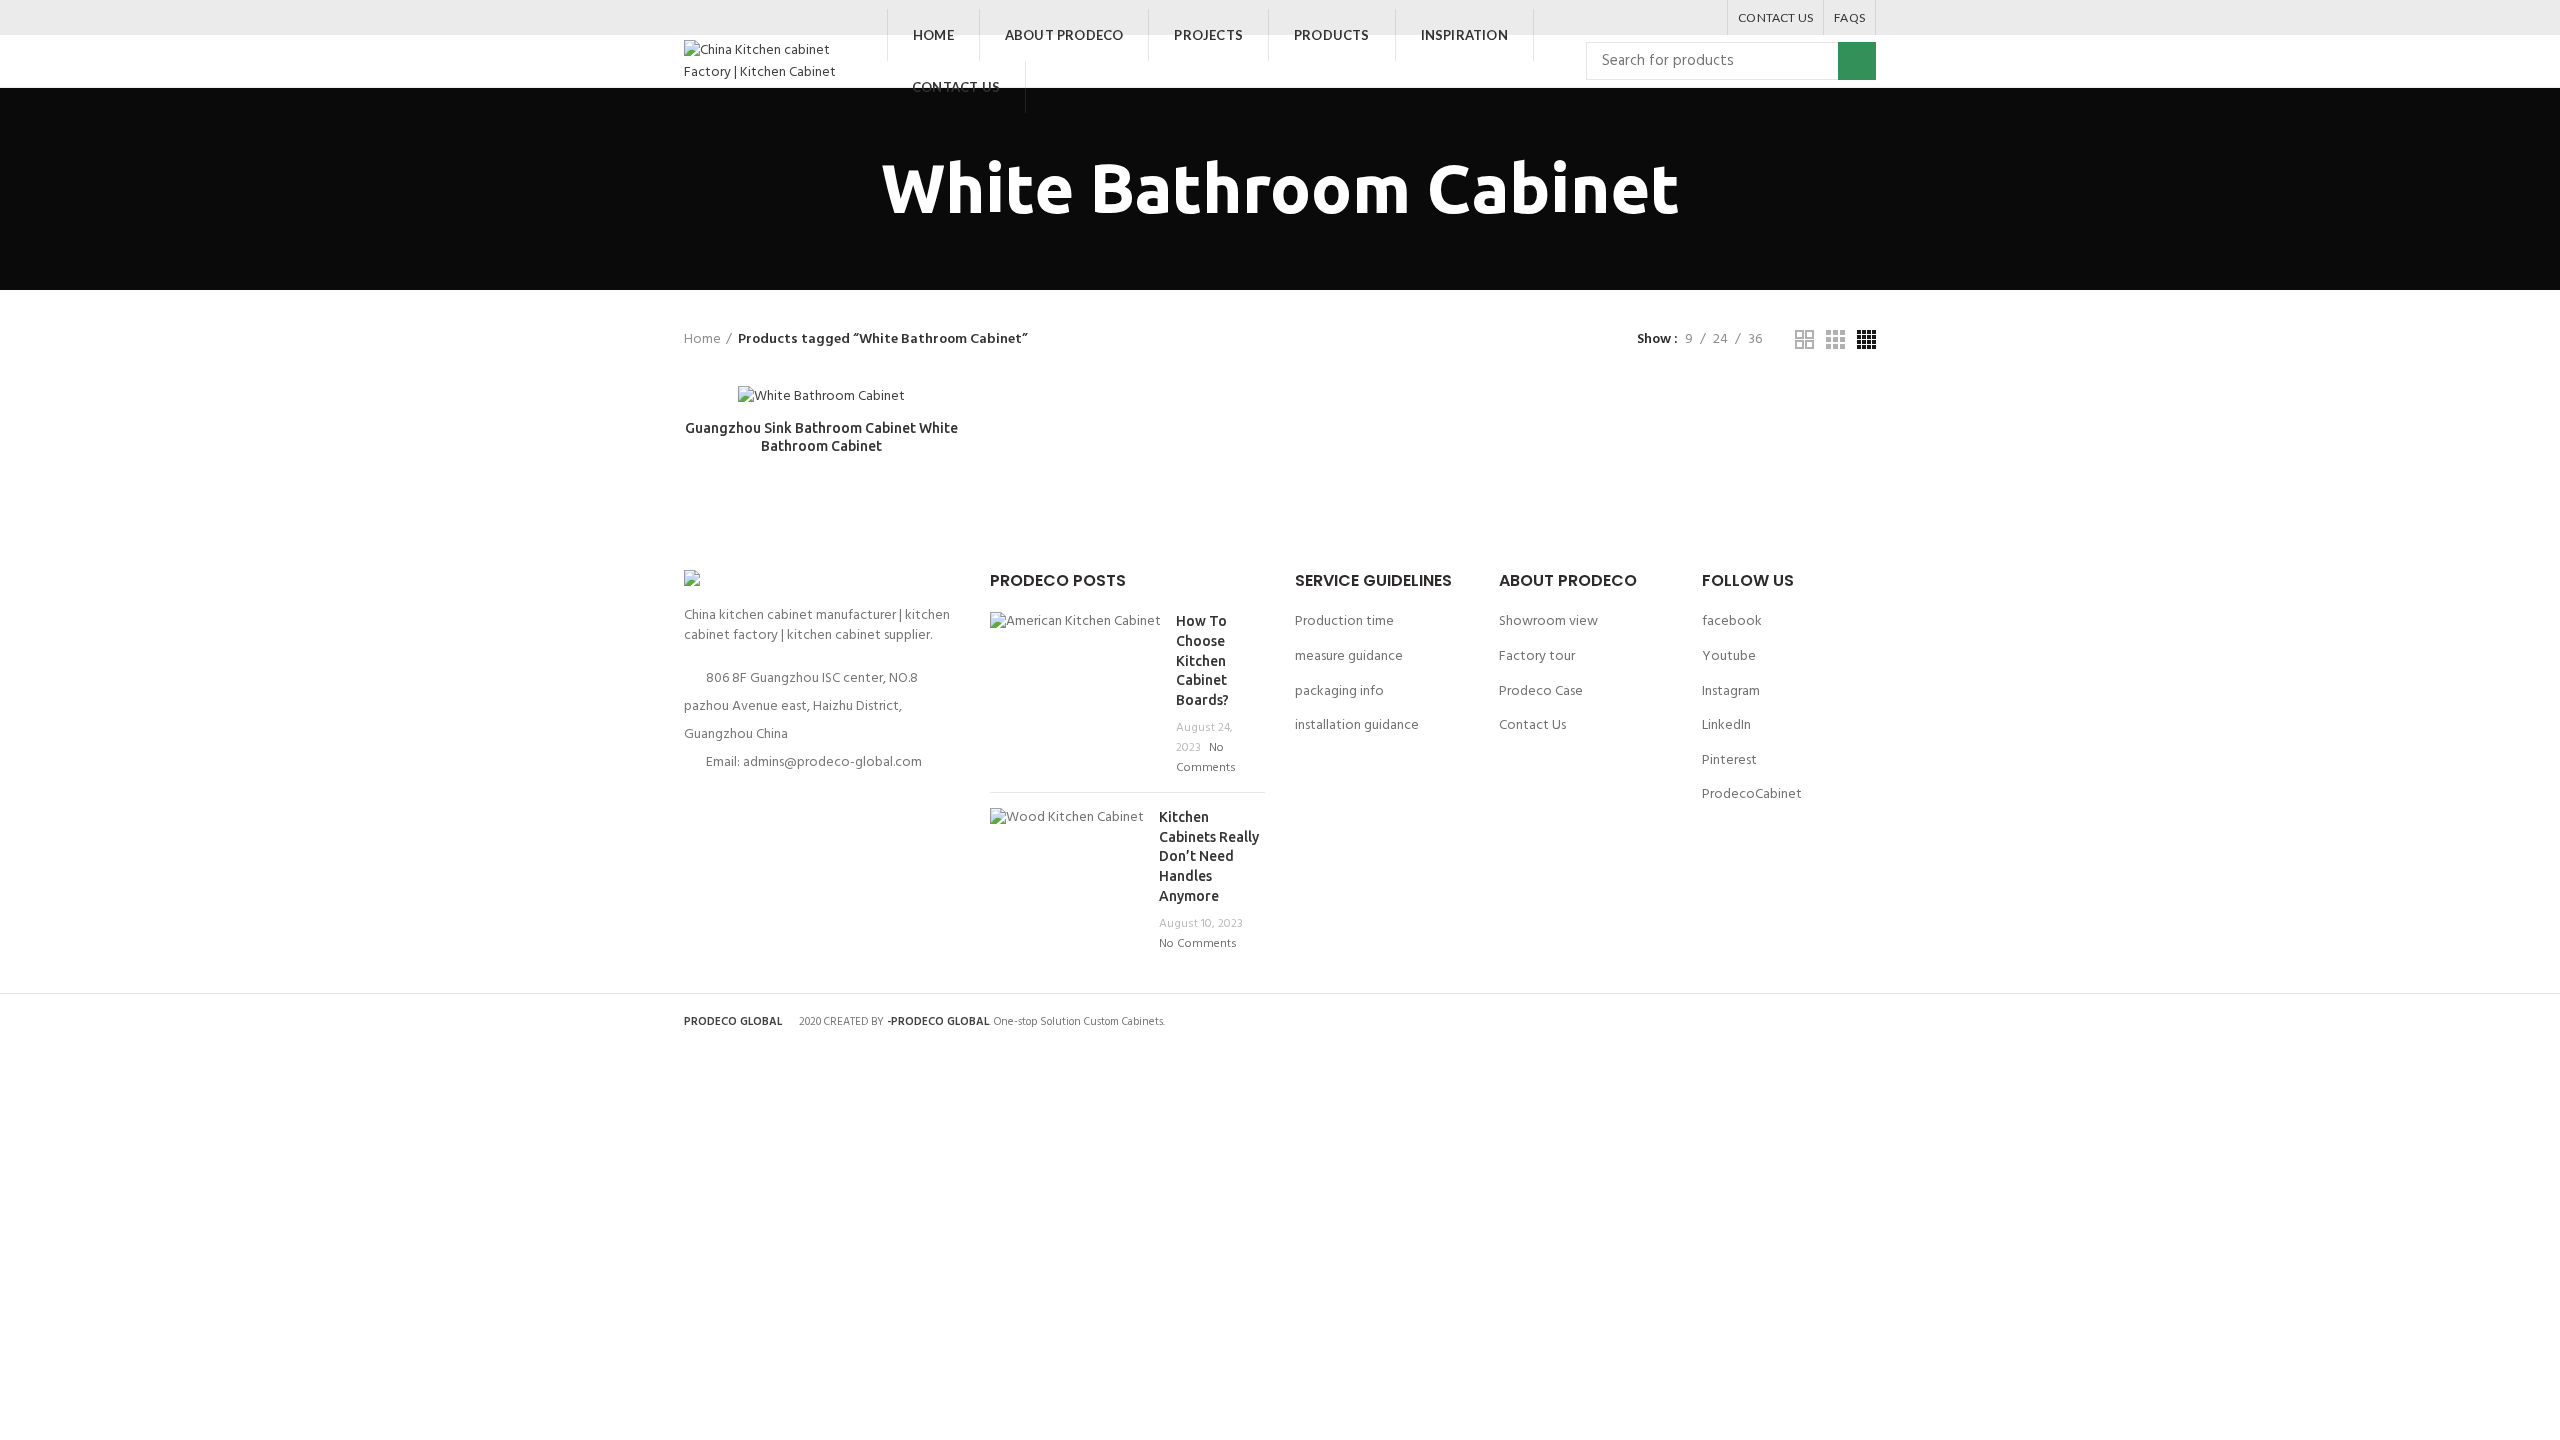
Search (1857, 61)
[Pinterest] (1679, 18)
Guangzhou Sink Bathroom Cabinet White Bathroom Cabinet (821, 437)
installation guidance (1357, 725)
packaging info (1339, 691)
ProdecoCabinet (1752, 794)
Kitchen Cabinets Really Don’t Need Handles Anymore (1209, 856)
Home (702, 340)
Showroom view (1548, 621)
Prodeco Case (1541, 691)
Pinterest (1729, 760)
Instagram (1731, 691)
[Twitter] (1654, 18)
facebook (1732, 621)
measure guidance (1349, 656)
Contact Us (1532, 725)
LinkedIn (1726, 725)
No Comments (1206, 758)
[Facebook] (1629, 18)
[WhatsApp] (1704, 18)
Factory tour (1537, 656)
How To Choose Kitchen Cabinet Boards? (1202, 660)
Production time (1344, 621)
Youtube (1729, 656)
